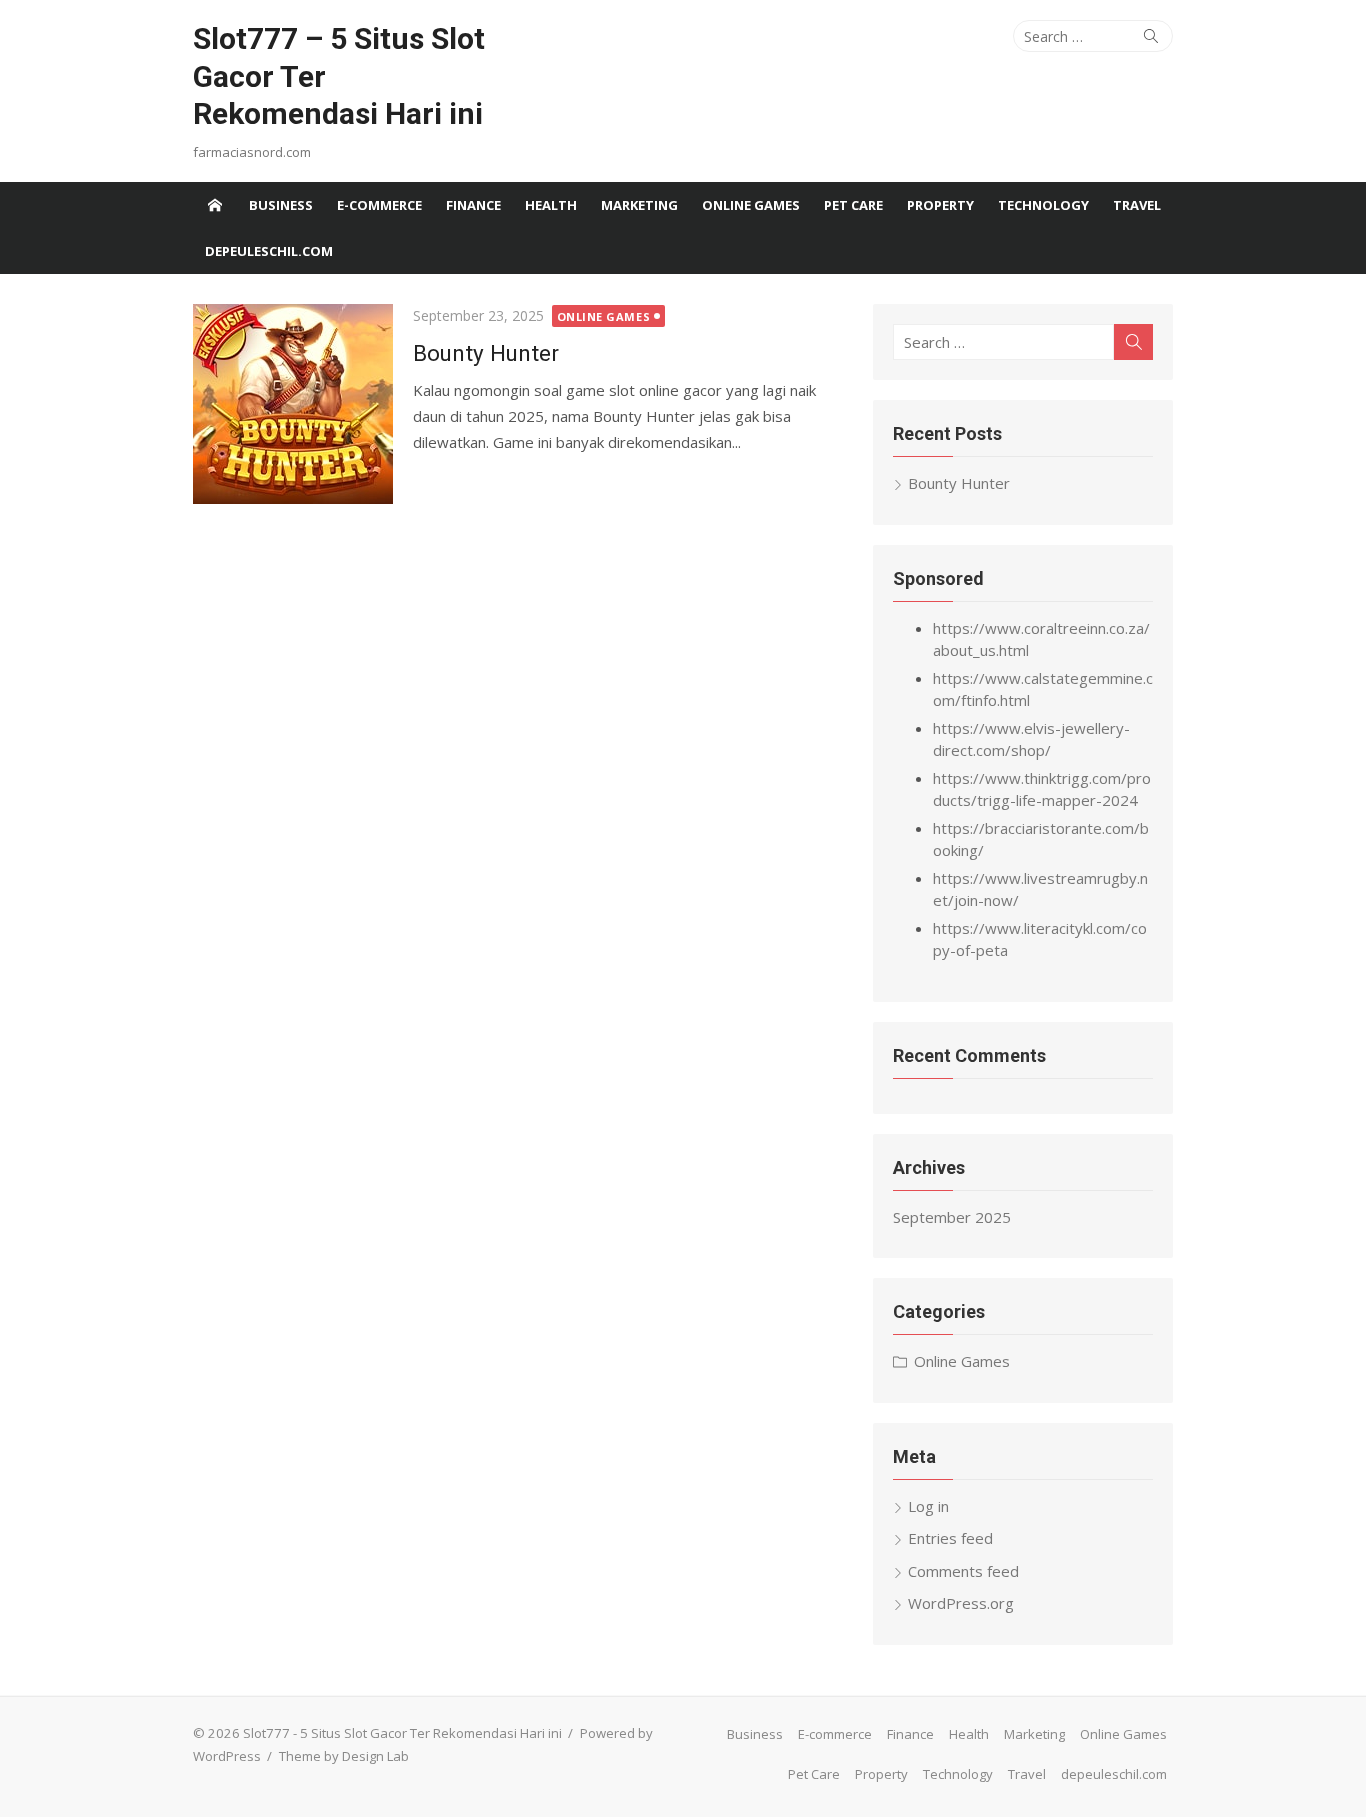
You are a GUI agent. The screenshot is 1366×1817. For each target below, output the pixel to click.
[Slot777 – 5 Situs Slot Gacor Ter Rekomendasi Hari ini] (215, 205)
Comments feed (963, 1571)
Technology (1043, 205)
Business (281, 205)
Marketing (639, 205)
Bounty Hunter (486, 353)
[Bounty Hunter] (293, 404)
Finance (473, 205)
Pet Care (853, 205)
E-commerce (379, 205)
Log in (928, 1506)
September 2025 (952, 1217)
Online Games (751, 205)
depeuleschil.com (269, 251)
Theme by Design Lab (344, 1756)
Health (551, 205)
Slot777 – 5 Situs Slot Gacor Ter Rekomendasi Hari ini (339, 76)
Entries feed (950, 1538)
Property (940, 205)
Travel (1137, 205)
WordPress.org (961, 1603)
